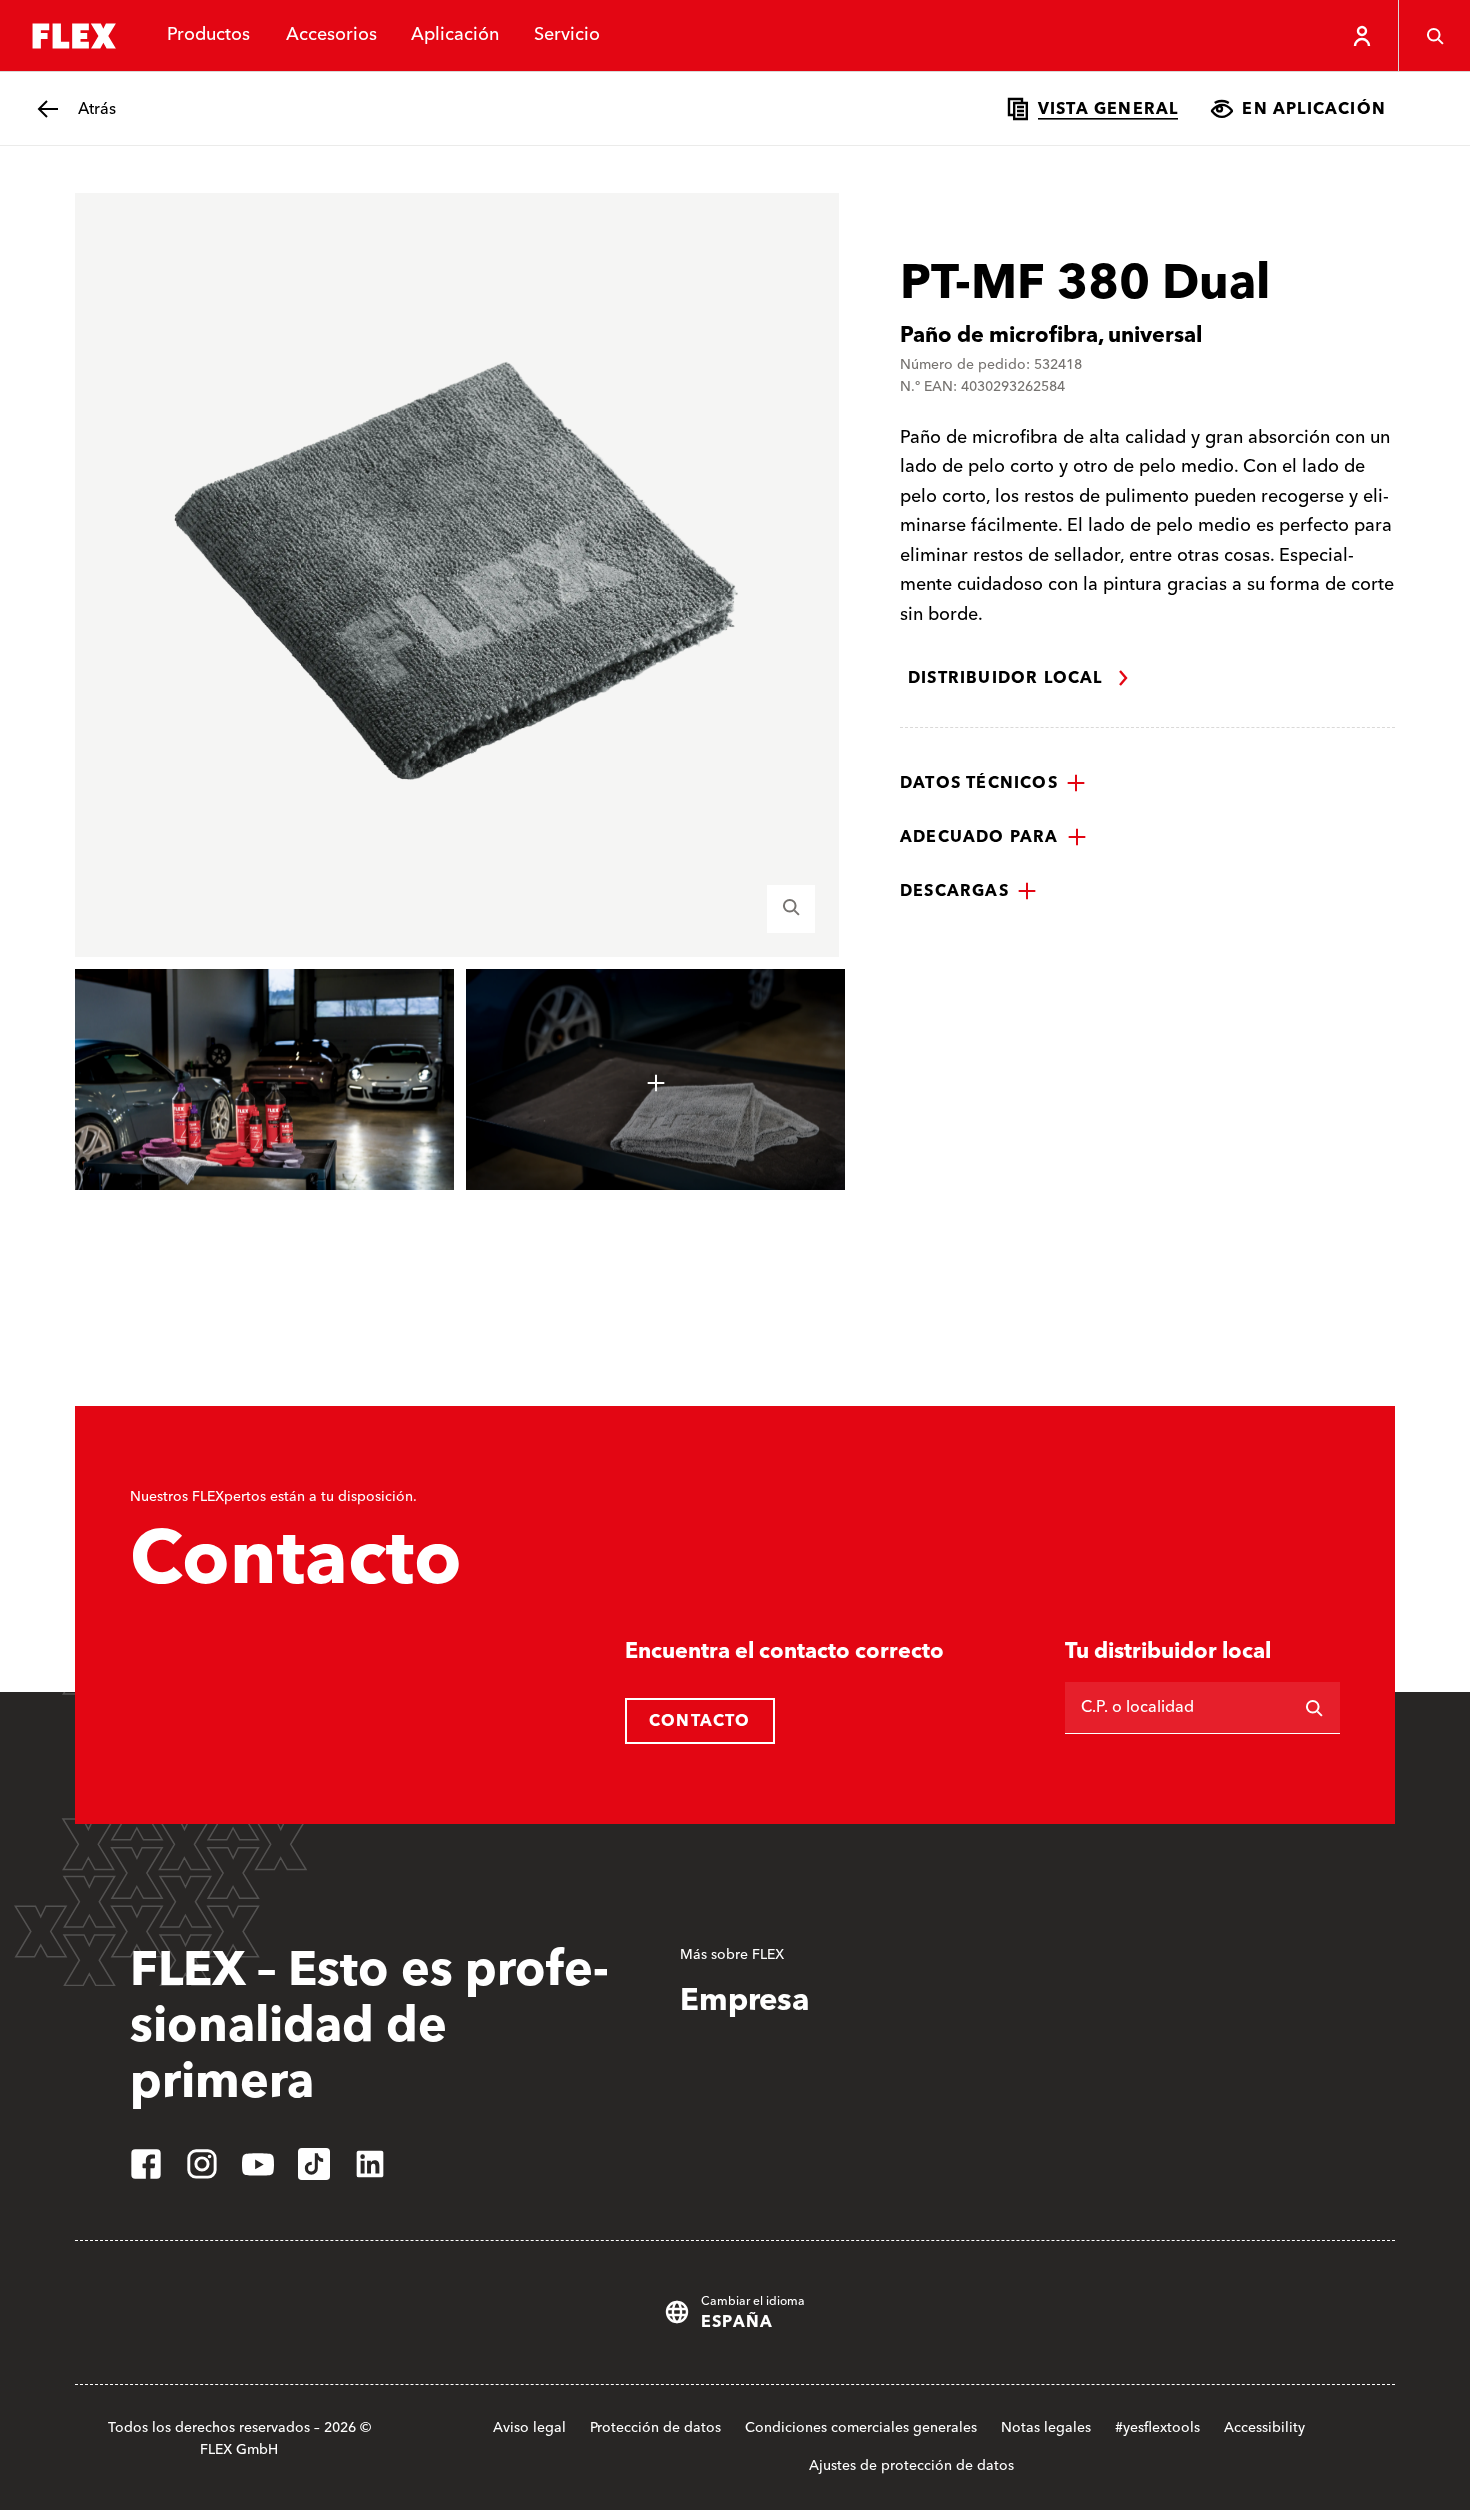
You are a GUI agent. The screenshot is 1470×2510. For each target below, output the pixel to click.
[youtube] (258, 2164)
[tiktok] (314, 2164)
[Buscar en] (1314, 1708)
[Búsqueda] (1434, 36)
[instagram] (202, 2164)
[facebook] (146, 2164)
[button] (993, 783)
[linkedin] (370, 2164)
